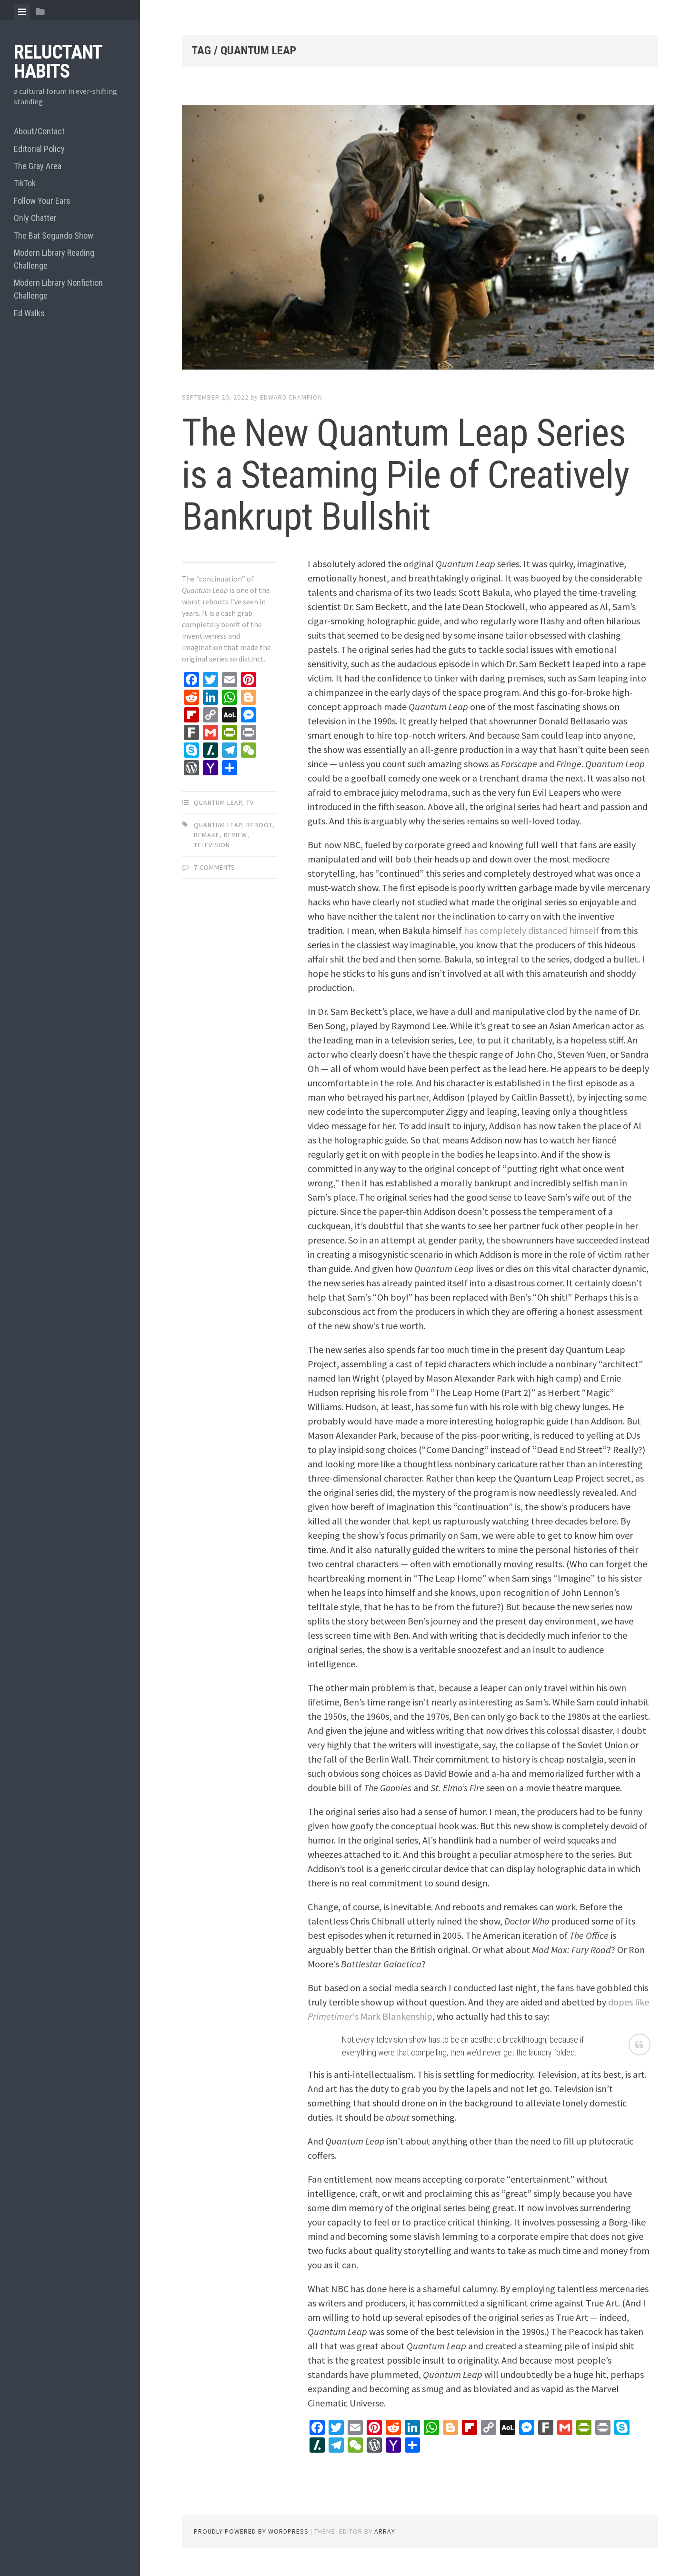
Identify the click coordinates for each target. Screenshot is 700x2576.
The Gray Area (38, 166)
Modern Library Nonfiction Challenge (58, 289)
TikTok (25, 183)
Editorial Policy (39, 149)
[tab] (22, 12)
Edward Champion (291, 397)
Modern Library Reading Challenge (54, 259)
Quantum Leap (218, 802)
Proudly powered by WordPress (251, 2531)
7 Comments (215, 867)
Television (212, 845)
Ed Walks (29, 313)
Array (385, 2531)
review (235, 835)
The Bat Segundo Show (54, 236)
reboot (259, 825)
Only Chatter (35, 218)
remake (207, 835)
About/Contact (39, 131)
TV (250, 802)
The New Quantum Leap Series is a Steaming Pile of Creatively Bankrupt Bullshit (405, 475)
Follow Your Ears (42, 201)
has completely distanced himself (531, 930)
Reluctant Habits (58, 62)
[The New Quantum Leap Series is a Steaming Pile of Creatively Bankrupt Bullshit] (420, 239)
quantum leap (218, 825)
